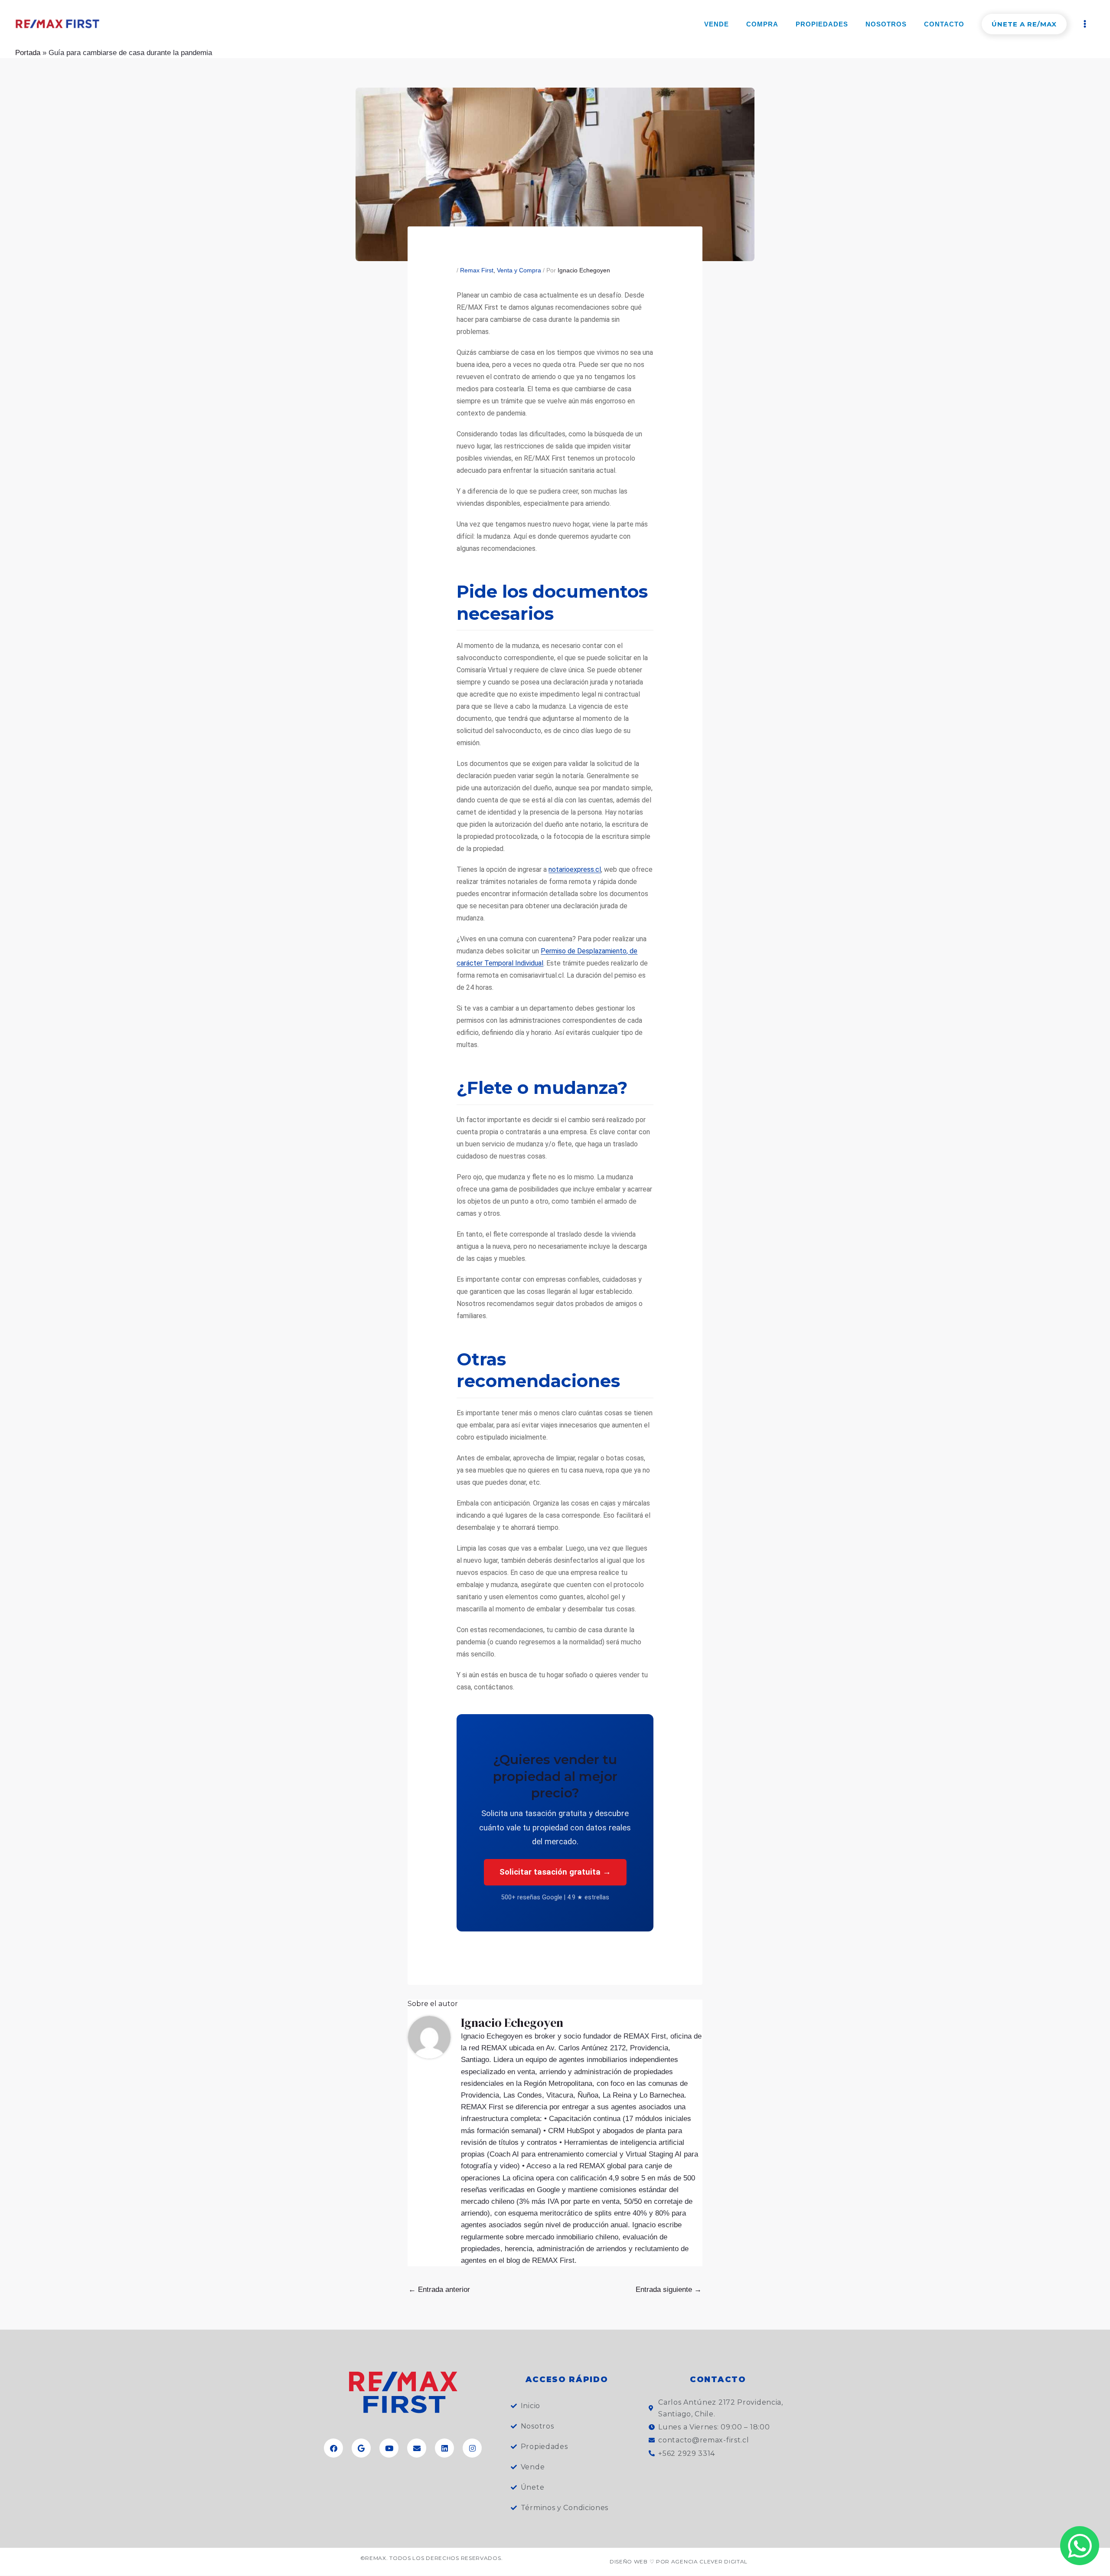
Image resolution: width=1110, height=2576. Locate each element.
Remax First (477, 270)
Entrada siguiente (669, 2290)
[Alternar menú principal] (1085, 24)
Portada (28, 53)
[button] (1024, 24)
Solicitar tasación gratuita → (555, 1872)
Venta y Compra (519, 270)
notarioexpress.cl (575, 869)
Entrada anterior (439, 2290)
